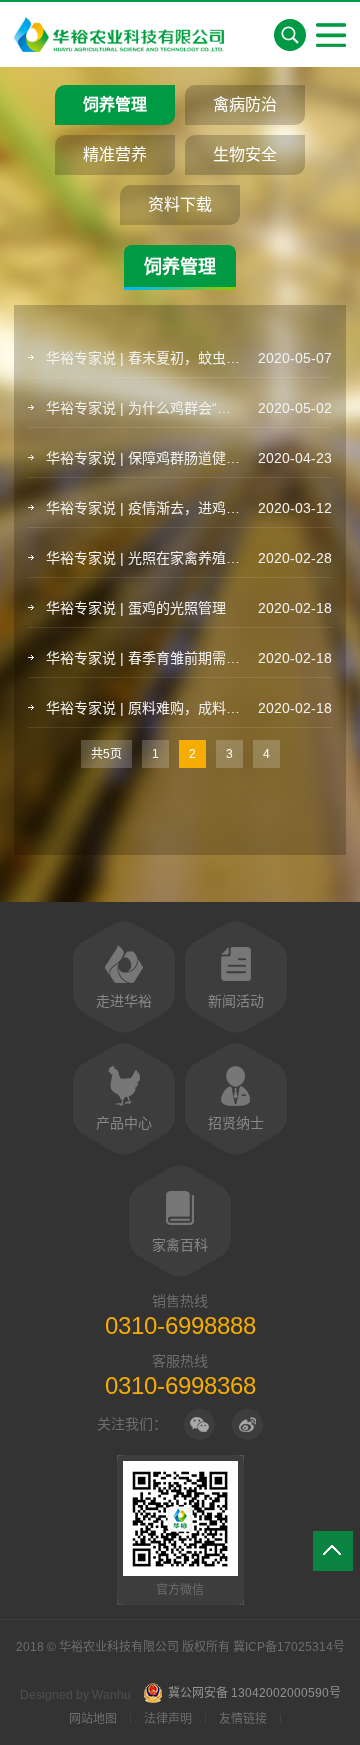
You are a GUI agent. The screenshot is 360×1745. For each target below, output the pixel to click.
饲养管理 (115, 104)
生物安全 (245, 154)
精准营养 (115, 154)
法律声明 (168, 1719)
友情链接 (243, 1719)
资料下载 (180, 204)
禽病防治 (245, 104)
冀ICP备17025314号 (289, 1647)
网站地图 (93, 1719)
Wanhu (111, 1695)
